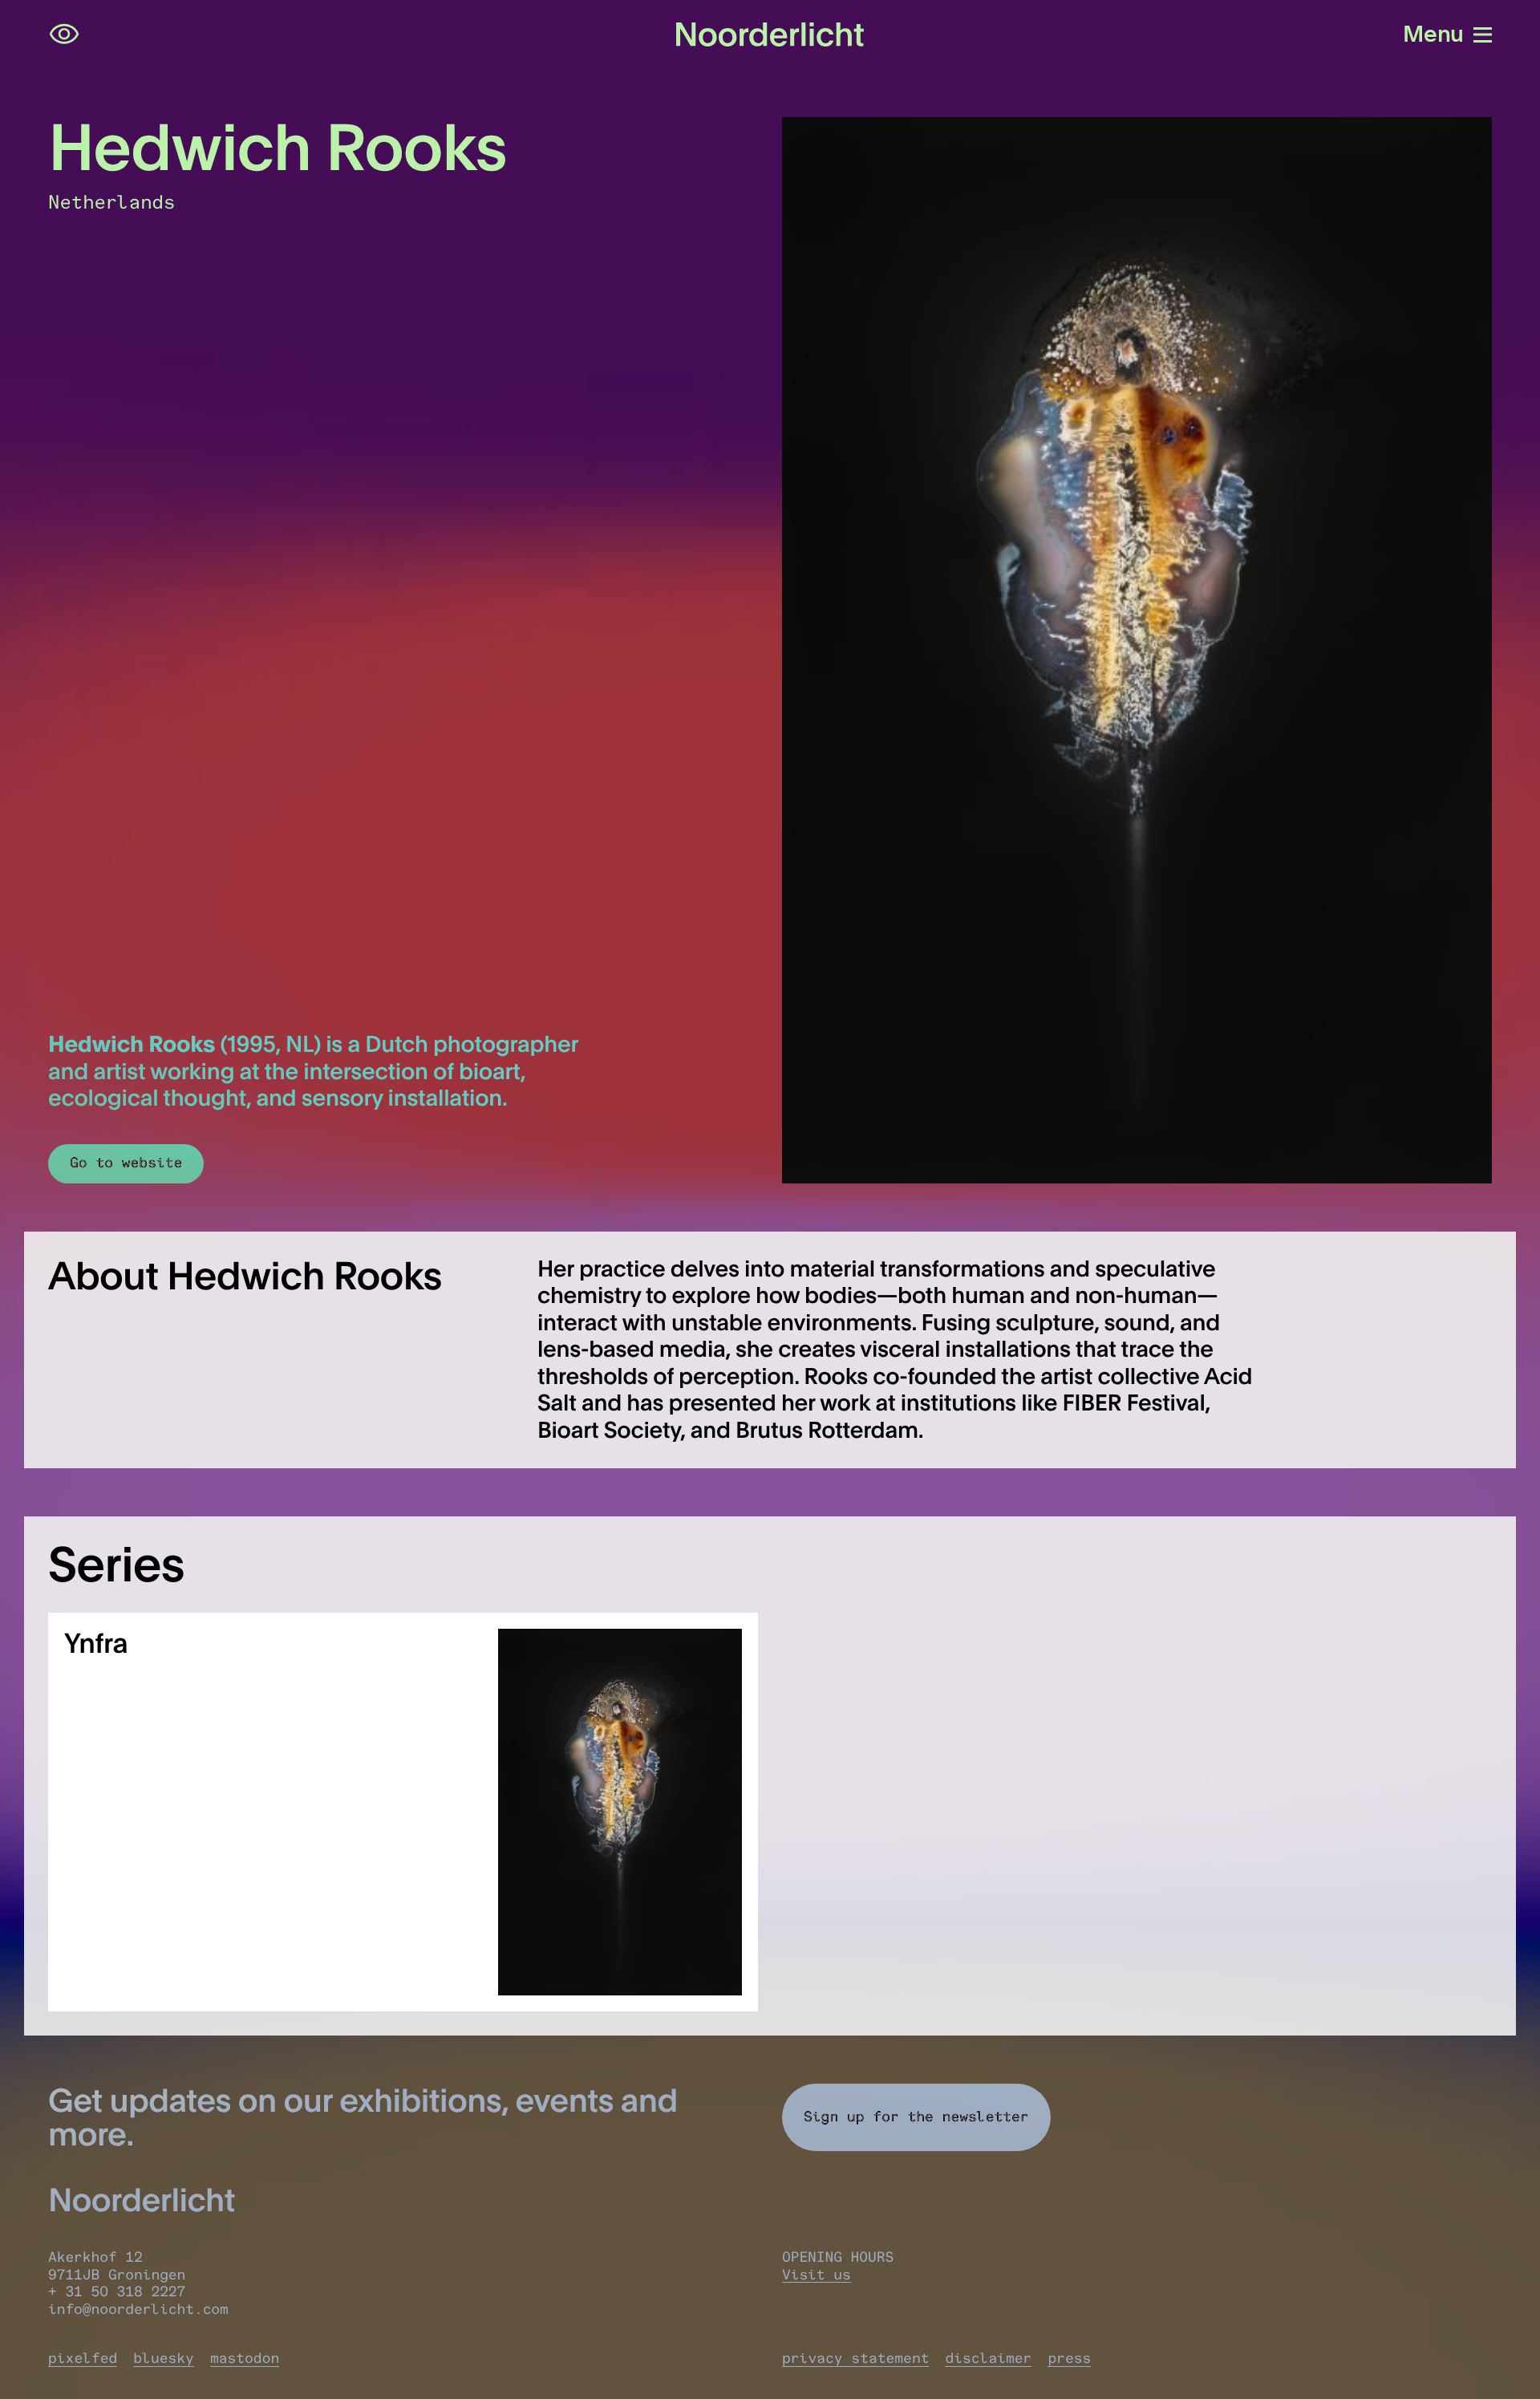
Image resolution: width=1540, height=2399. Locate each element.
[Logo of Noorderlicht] (770, 35)
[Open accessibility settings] (64, 35)
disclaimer (988, 2358)
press (1069, 2358)
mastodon (245, 2358)
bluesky (164, 2358)
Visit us (817, 2275)
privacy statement (855, 2358)
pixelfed (83, 2358)
